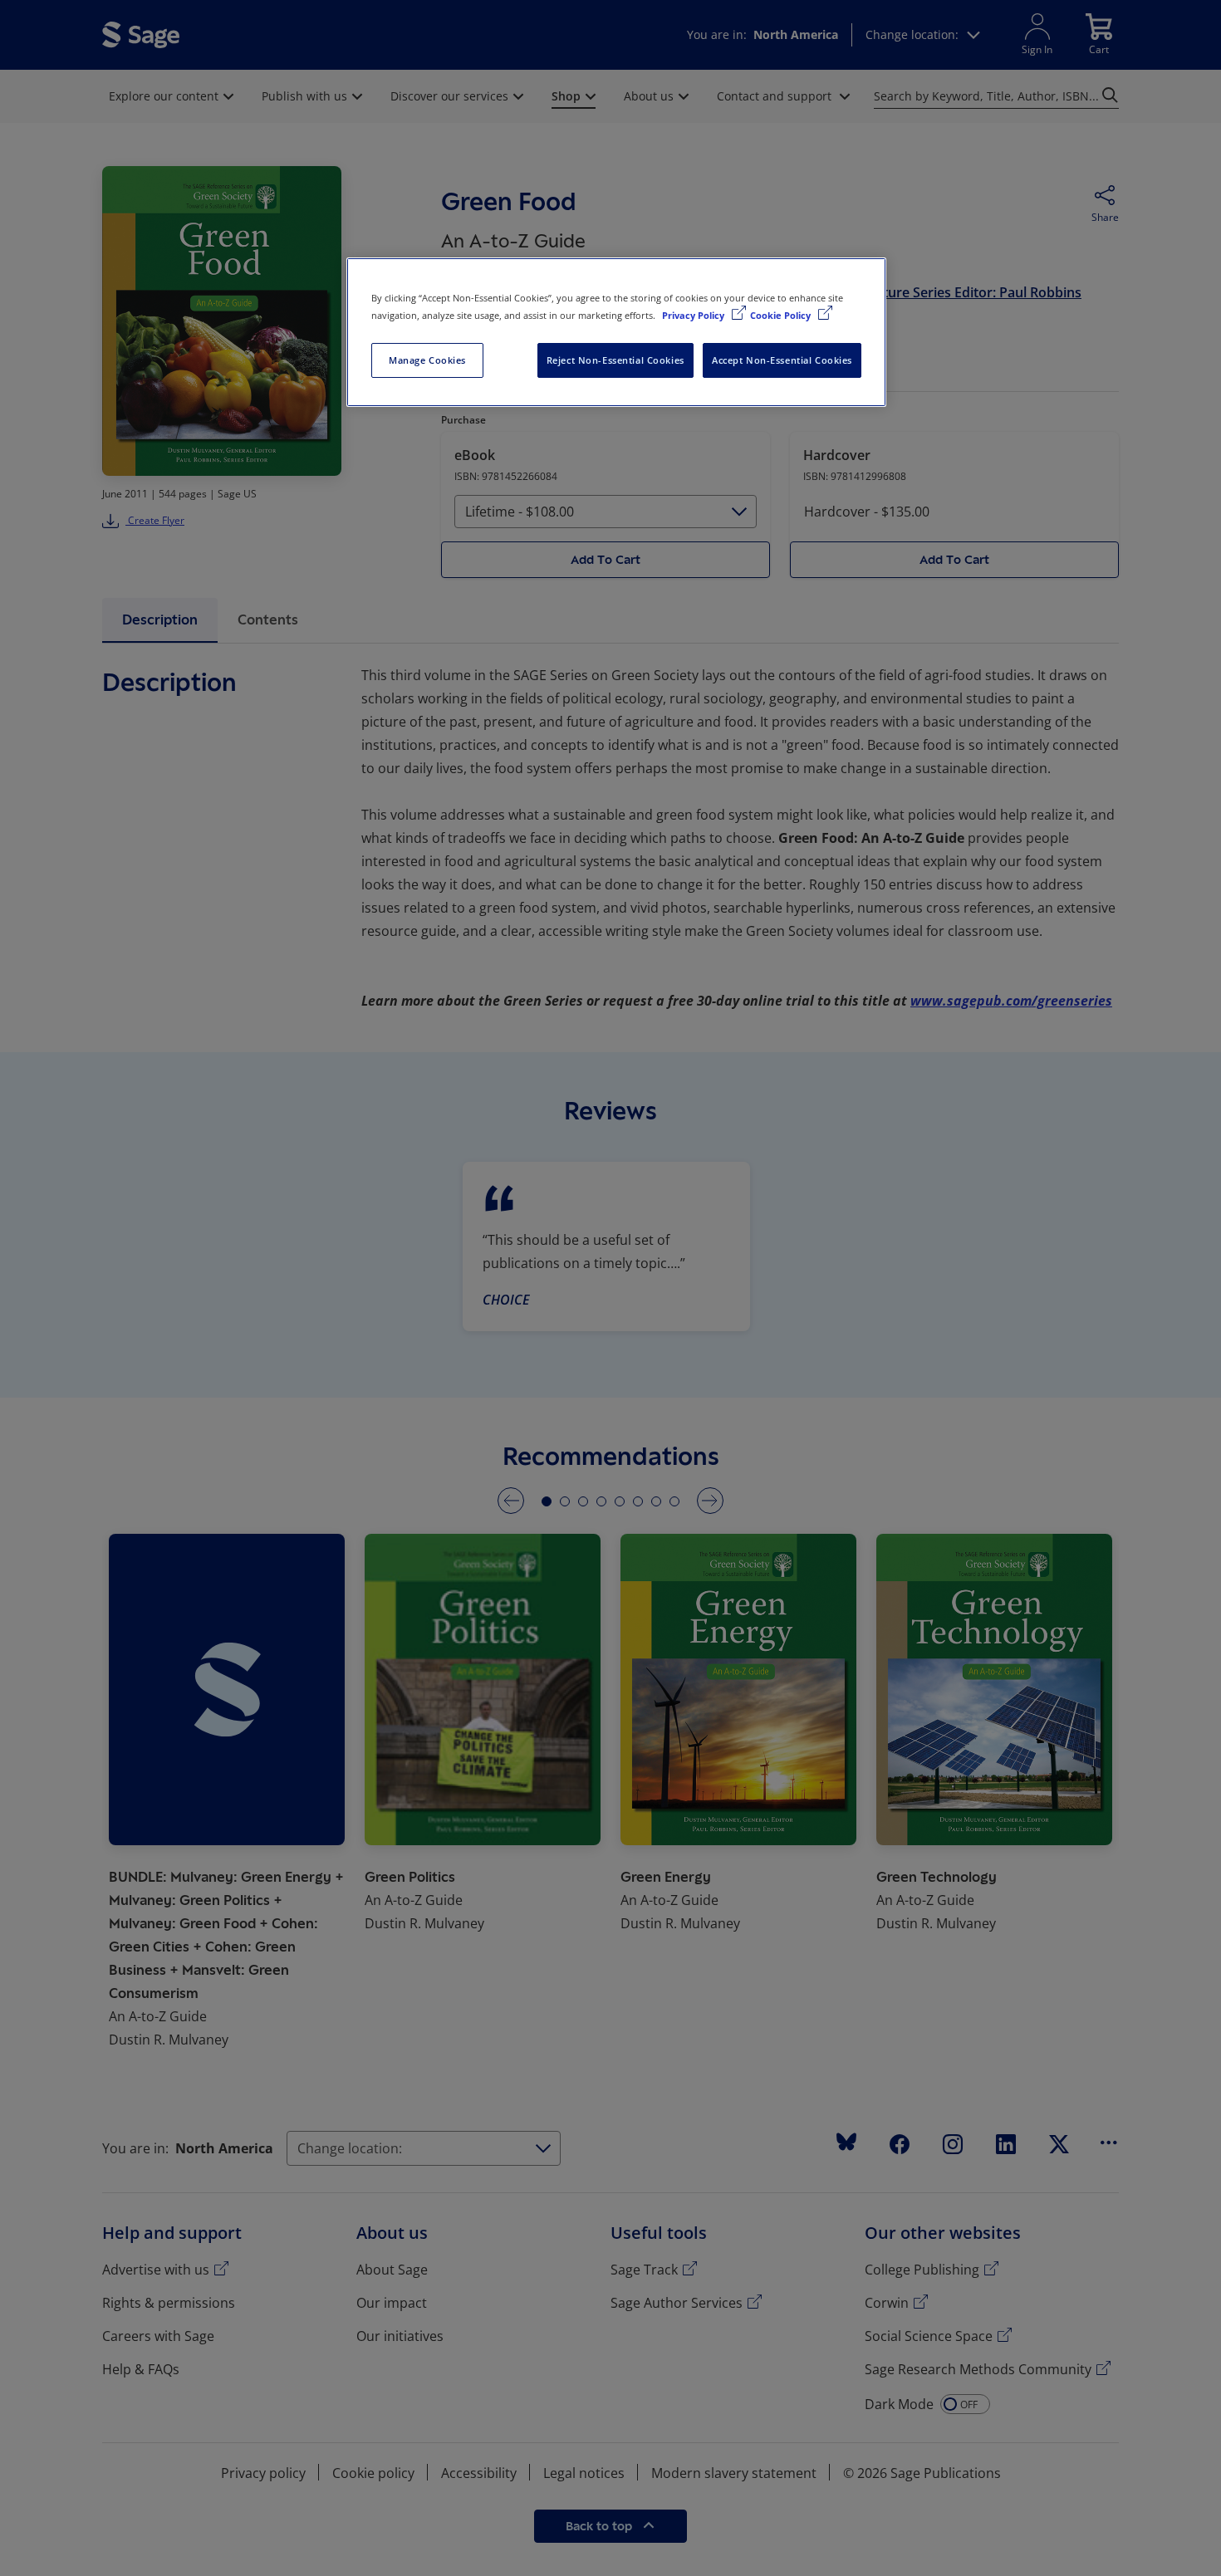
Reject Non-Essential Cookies (615, 360)
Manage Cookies (427, 360)
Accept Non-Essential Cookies (782, 360)
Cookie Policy (782, 315)
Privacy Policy (694, 315)
